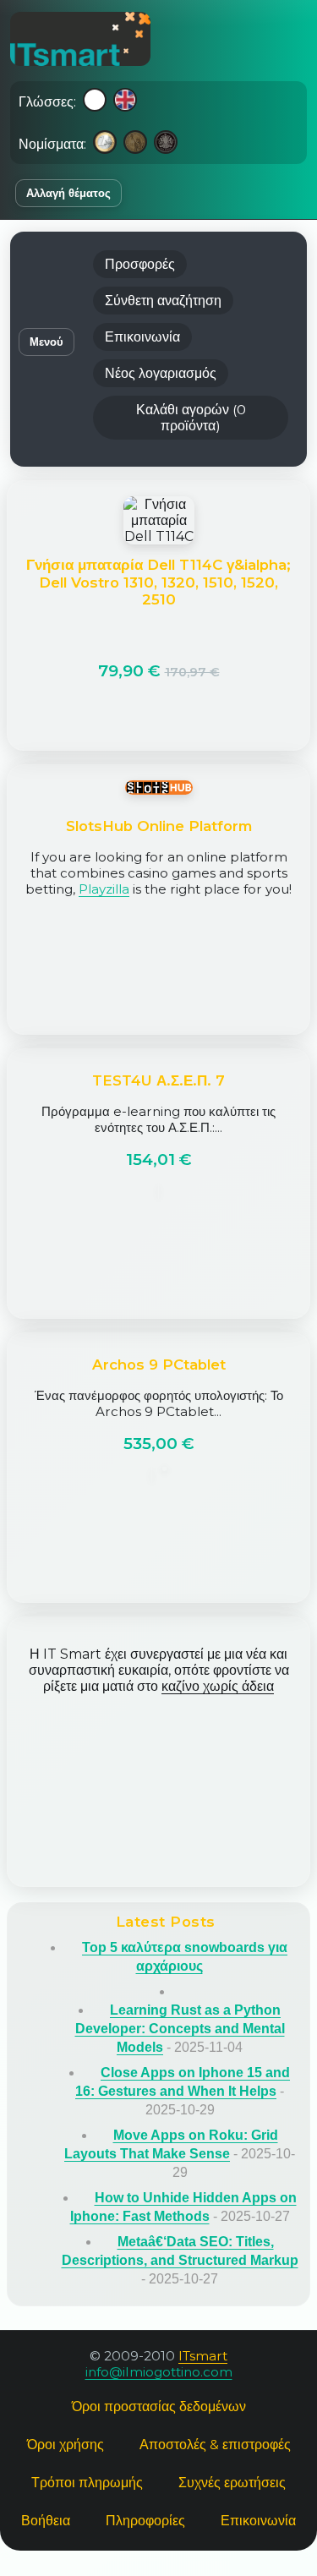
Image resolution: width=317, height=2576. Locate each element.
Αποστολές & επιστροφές (215, 2445)
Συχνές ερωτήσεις (232, 2483)
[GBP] (166, 144)
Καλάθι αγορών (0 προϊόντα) (191, 418)
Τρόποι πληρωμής (87, 2483)
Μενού (46, 342)
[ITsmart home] (80, 39)
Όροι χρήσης (66, 2445)
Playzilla (104, 889)
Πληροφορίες (145, 2521)
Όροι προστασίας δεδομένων (159, 2406)
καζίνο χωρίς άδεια (218, 1686)
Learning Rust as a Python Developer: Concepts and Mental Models (180, 2029)
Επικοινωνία (142, 337)
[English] (125, 101)
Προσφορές (140, 264)
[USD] (135, 144)
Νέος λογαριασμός (161, 373)
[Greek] (95, 101)
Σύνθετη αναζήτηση (163, 301)
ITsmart (203, 2356)
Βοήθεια (46, 2521)
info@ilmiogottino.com (159, 2372)
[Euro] (105, 144)
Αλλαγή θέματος (68, 193)
